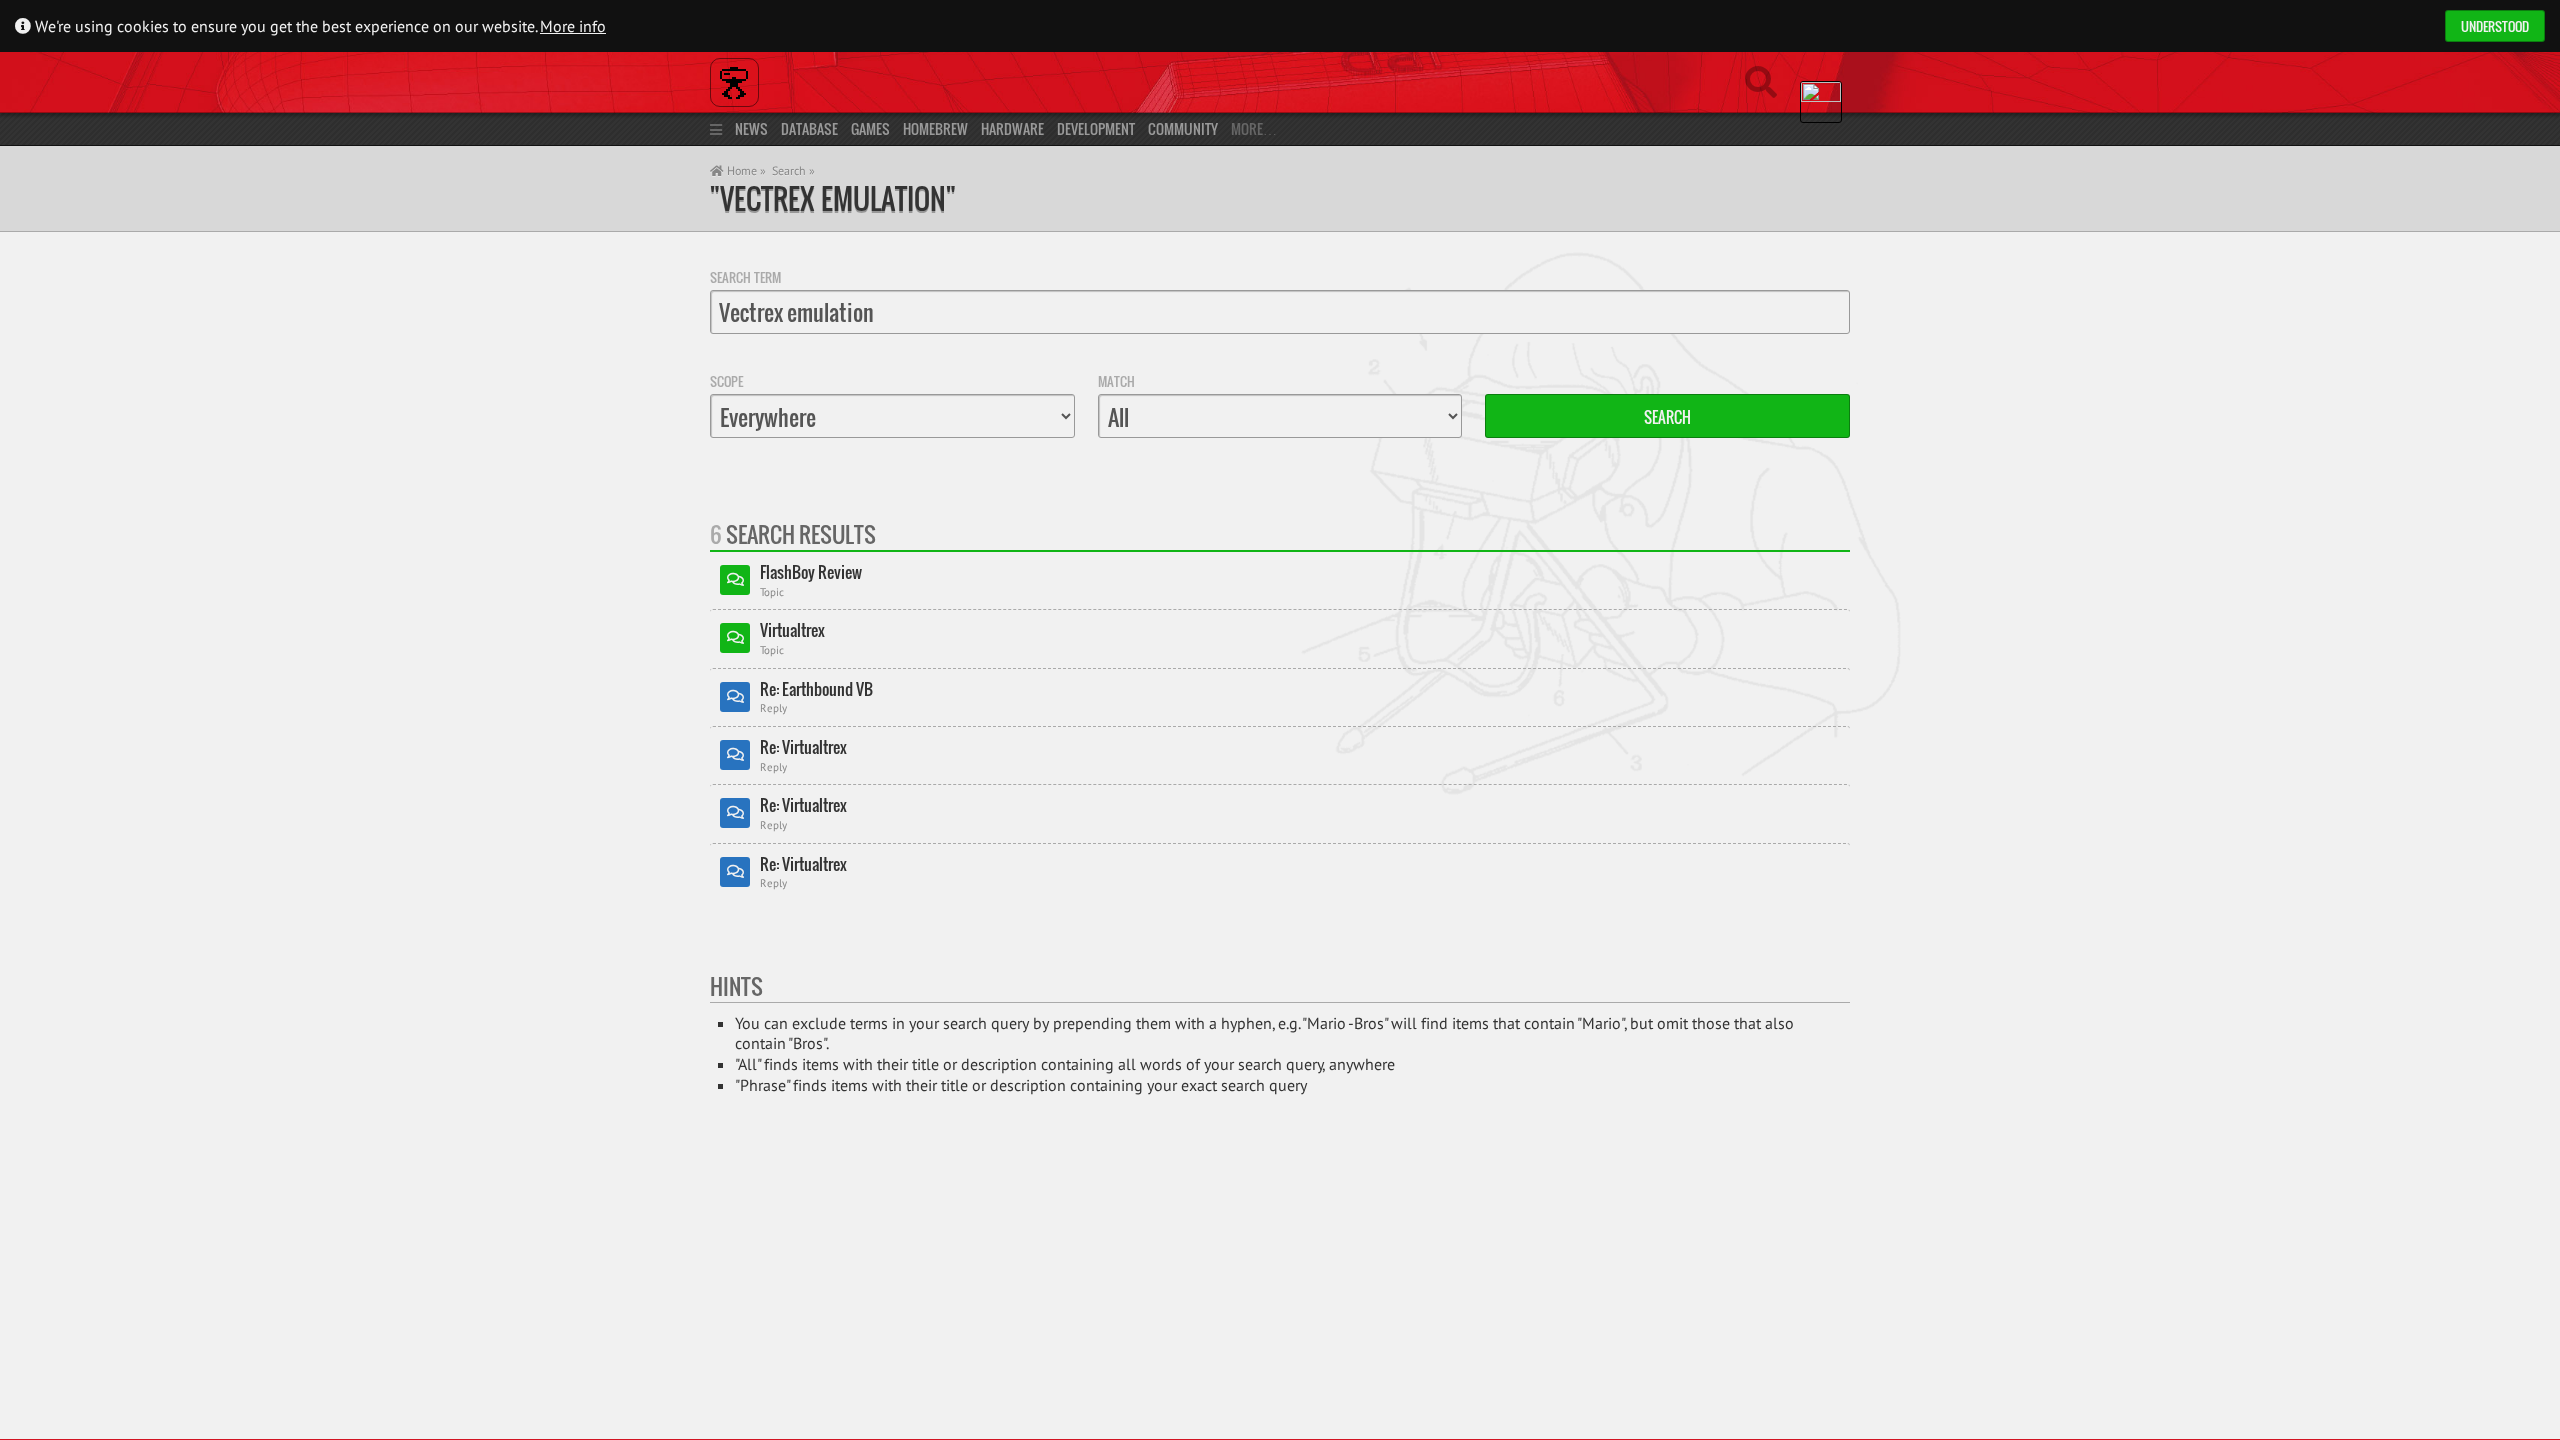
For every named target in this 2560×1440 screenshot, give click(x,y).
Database (809, 128)
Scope (726, 381)
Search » (793, 170)
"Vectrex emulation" (833, 198)
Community (1183, 128)
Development (1096, 128)
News (751, 128)
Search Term (745, 277)
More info (573, 26)
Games (870, 128)
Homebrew (935, 128)
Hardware (1012, 128)
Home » (745, 170)
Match (1116, 381)
